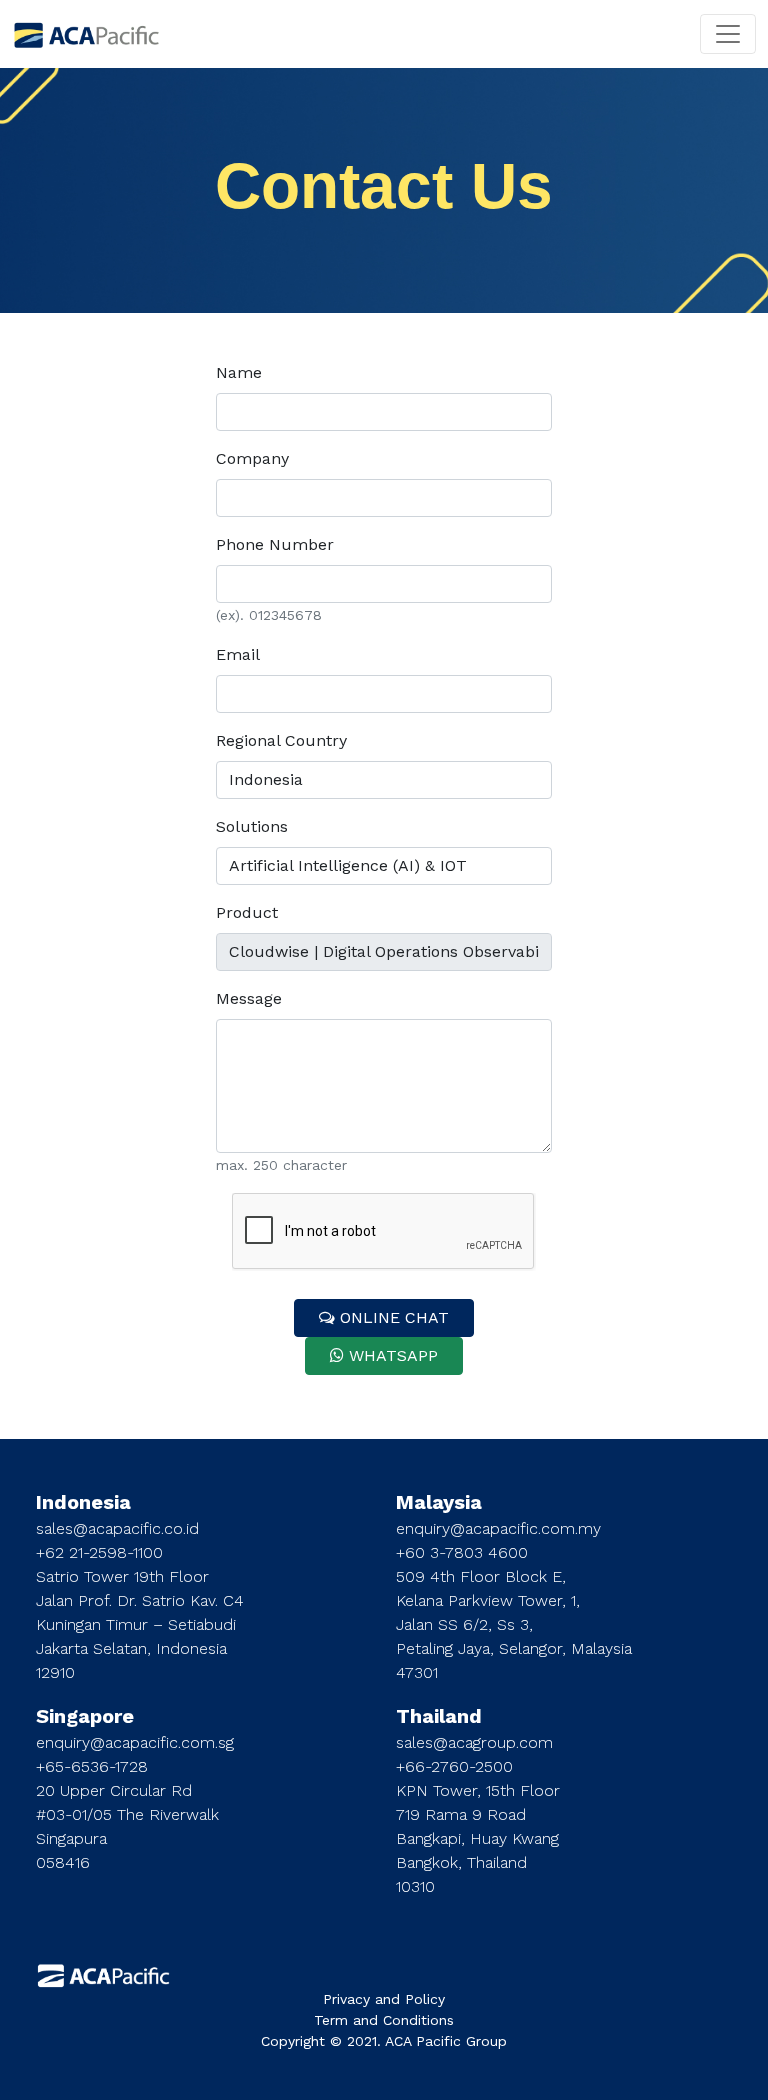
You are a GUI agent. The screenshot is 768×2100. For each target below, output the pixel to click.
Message (249, 998)
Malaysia (439, 1502)
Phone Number (275, 544)
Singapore (85, 1716)
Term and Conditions (384, 2020)
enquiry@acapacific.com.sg (135, 1742)
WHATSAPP (391, 1355)
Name (239, 372)
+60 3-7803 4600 (462, 1552)
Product (247, 912)
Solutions (252, 826)
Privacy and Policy (384, 1999)
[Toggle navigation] (728, 34)
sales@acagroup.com (474, 1742)
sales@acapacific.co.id (117, 1528)
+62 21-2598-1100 (99, 1552)
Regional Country (281, 740)
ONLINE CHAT (392, 1317)
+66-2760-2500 (454, 1766)
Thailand (439, 1716)
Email (238, 654)
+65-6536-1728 (92, 1766)
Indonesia (83, 1502)
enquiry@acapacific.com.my (498, 1528)
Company (252, 458)
